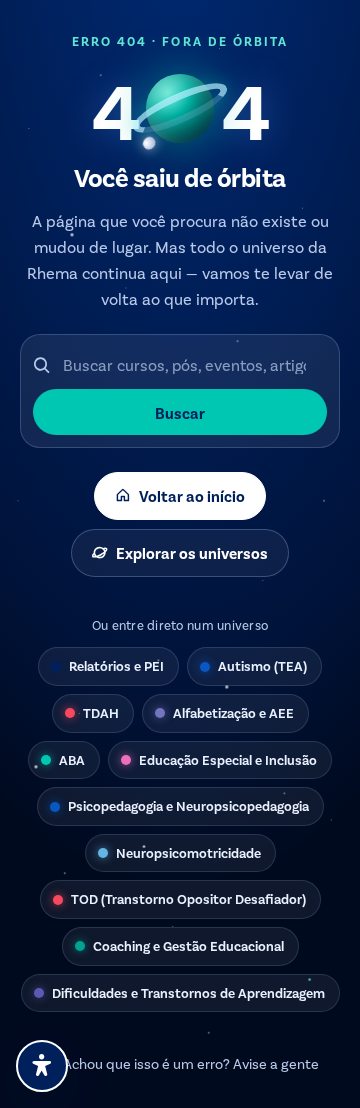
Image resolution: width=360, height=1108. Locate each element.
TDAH (101, 712)
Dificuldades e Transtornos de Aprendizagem (188, 992)
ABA (72, 759)
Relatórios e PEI (116, 665)
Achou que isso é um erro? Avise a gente (191, 1063)
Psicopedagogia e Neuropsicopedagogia (188, 805)
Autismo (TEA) (262, 665)
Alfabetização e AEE (233, 712)
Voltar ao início (192, 495)
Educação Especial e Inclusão (228, 759)
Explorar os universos (192, 552)
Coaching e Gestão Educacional (188, 945)
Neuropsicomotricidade (188, 852)
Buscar (180, 412)
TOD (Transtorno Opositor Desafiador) (188, 898)
